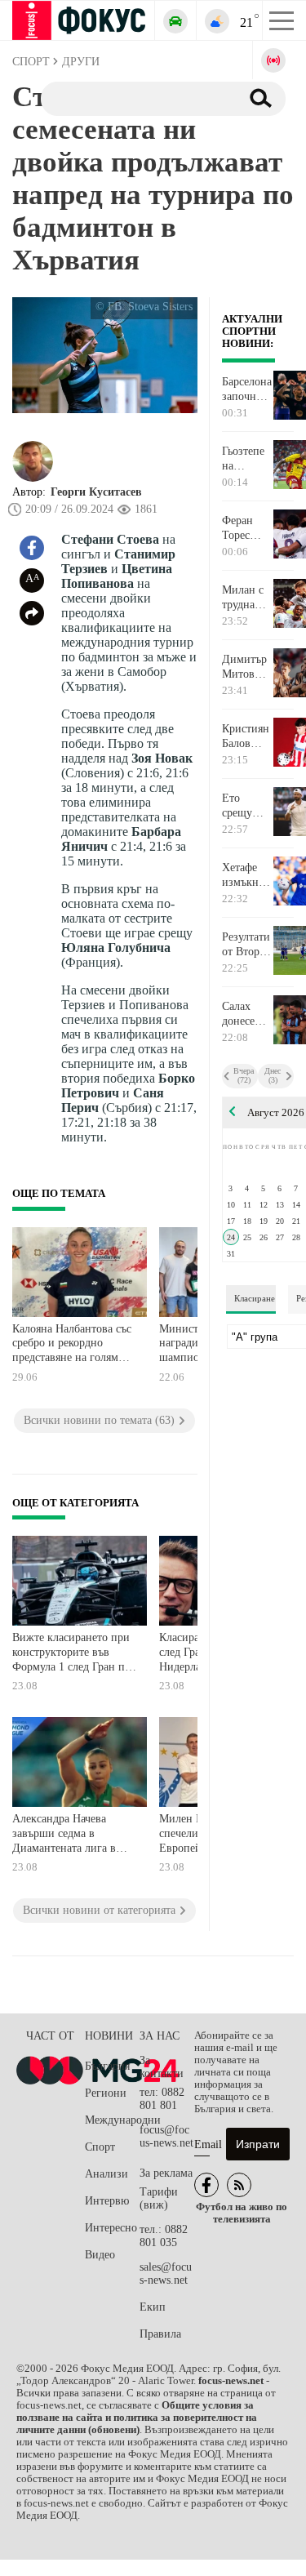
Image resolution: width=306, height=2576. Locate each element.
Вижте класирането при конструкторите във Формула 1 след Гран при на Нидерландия (75, 1654)
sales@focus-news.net (166, 2273)
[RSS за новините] (239, 2185)
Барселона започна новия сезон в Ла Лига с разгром (247, 389)
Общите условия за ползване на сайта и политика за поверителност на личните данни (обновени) (137, 2418)
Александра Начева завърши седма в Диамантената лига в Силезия (64, 1835)
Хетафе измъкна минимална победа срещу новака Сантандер (247, 875)
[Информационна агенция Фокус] (206, 2185)
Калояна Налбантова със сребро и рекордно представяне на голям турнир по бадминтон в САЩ (72, 1345)
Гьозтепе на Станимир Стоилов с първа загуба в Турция (247, 459)
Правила (160, 2334)
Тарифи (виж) (159, 2198)
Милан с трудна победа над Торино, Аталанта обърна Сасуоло (244, 598)
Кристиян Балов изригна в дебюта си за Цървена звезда (246, 736)
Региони (106, 2093)
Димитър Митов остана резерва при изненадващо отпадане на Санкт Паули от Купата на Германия (247, 667)
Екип (153, 2307)
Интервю (107, 2201)
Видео (100, 2255)
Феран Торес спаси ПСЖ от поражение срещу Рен (247, 528)
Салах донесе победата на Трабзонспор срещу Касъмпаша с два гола (247, 1014)
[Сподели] (32, 613)
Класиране (255, 1298)
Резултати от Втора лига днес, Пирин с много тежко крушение (246, 945)
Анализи (106, 2174)
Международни (112, 2120)
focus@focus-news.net (166, 2136)
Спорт (100, 2147)
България (107, 2066)
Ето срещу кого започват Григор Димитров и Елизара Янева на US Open (247, 806)
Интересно (111, 2228)
